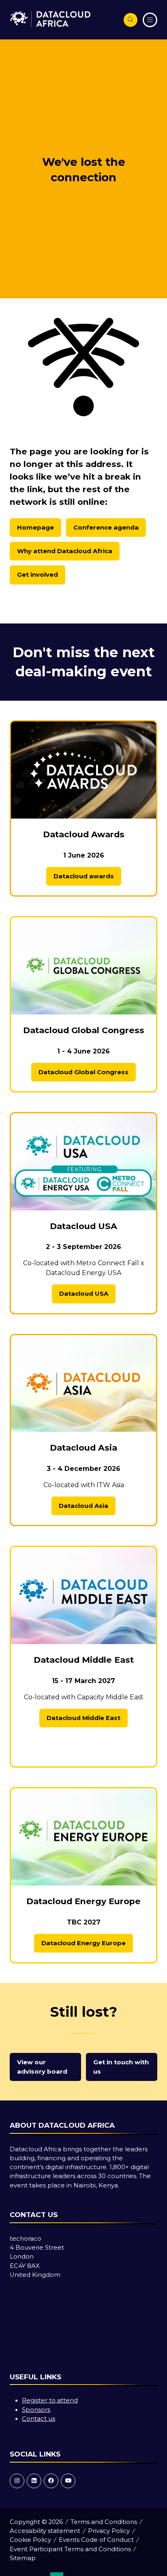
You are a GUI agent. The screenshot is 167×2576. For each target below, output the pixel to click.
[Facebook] (51, 2481)
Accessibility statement (45, 2531)
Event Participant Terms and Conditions (70, 2549)
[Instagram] (17, 2481)
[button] (131, 20)
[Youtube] (68, 2481)
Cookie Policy (30, 2540)
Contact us (39, 2419)
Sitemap (23, 2558)
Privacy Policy (109, 2531)
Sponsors (36, 2410)
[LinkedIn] (34, 2481)
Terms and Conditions (104, 2522)
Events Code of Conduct (96, 2540)
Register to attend (50, 2400)
